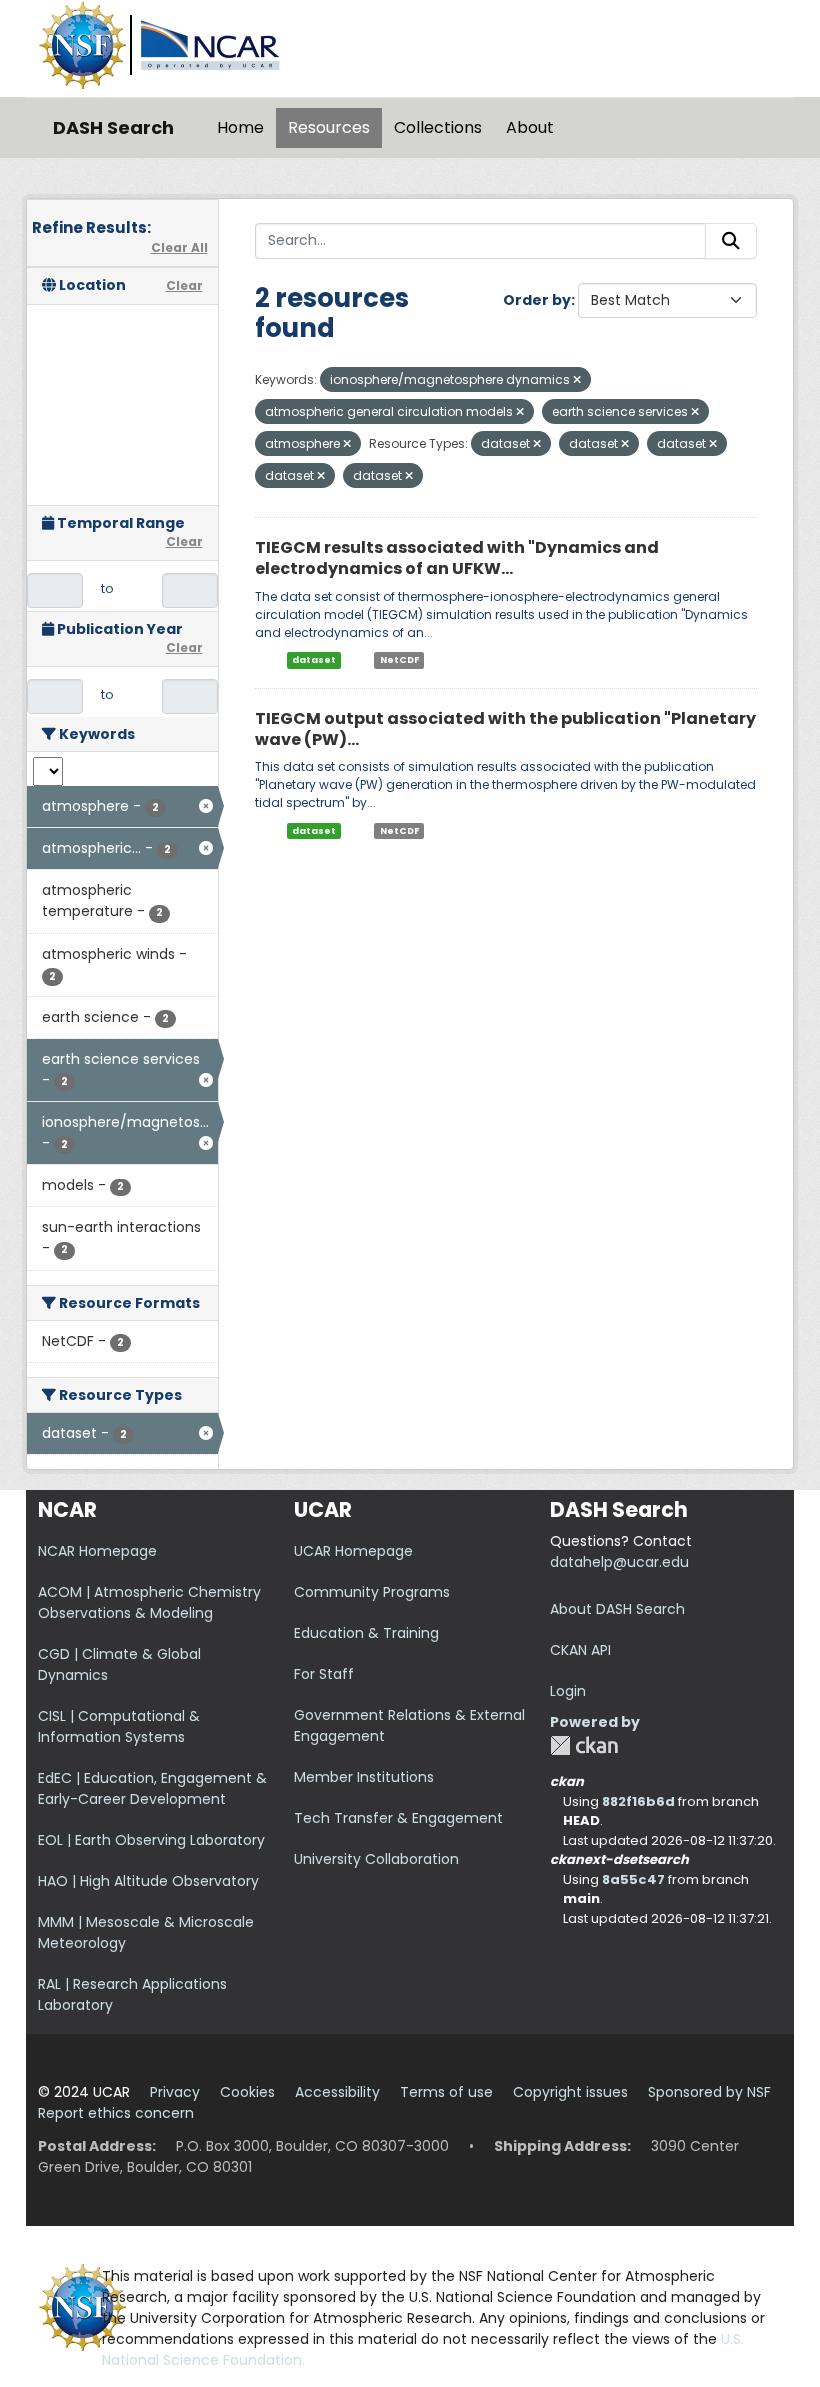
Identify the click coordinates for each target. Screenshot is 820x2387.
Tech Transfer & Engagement (398, 1818)
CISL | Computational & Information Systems (119, 1726)
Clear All (179, 247)
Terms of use (446, 2092)
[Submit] (731, 241)
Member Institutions (364, 1777)
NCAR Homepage (97, 1551)
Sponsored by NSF (709, 2092)
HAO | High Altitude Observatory (148, 1881)
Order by (537, 300)
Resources (329, 127)
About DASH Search (617, 1609)
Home (240, 127)
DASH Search (113, 127)
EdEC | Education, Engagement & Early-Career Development (152, 1788)
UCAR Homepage (353, 1551)
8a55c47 (633, 1879)
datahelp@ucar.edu (619, 1562)
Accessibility (337, 2092)
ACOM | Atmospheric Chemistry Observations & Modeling (149, 1602)
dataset (314, 660)
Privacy (175, 2092)
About (530, 127)
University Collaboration (376, 1859)
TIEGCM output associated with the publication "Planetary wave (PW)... (505, 729)
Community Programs (372, 1592)
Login (568, 1691)
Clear (184, 285)
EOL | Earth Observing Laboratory (151, 1840)
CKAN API (580, 1650)
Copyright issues (570, 2092)
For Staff (324, 1674)
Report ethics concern (116, 2113)
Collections (438, 127)
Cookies (247, 2092)
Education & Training (366, 1633)
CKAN (584, 1745)
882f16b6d (638, 1801)
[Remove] (577, 380)
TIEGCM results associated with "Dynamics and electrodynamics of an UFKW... (457, 558)
